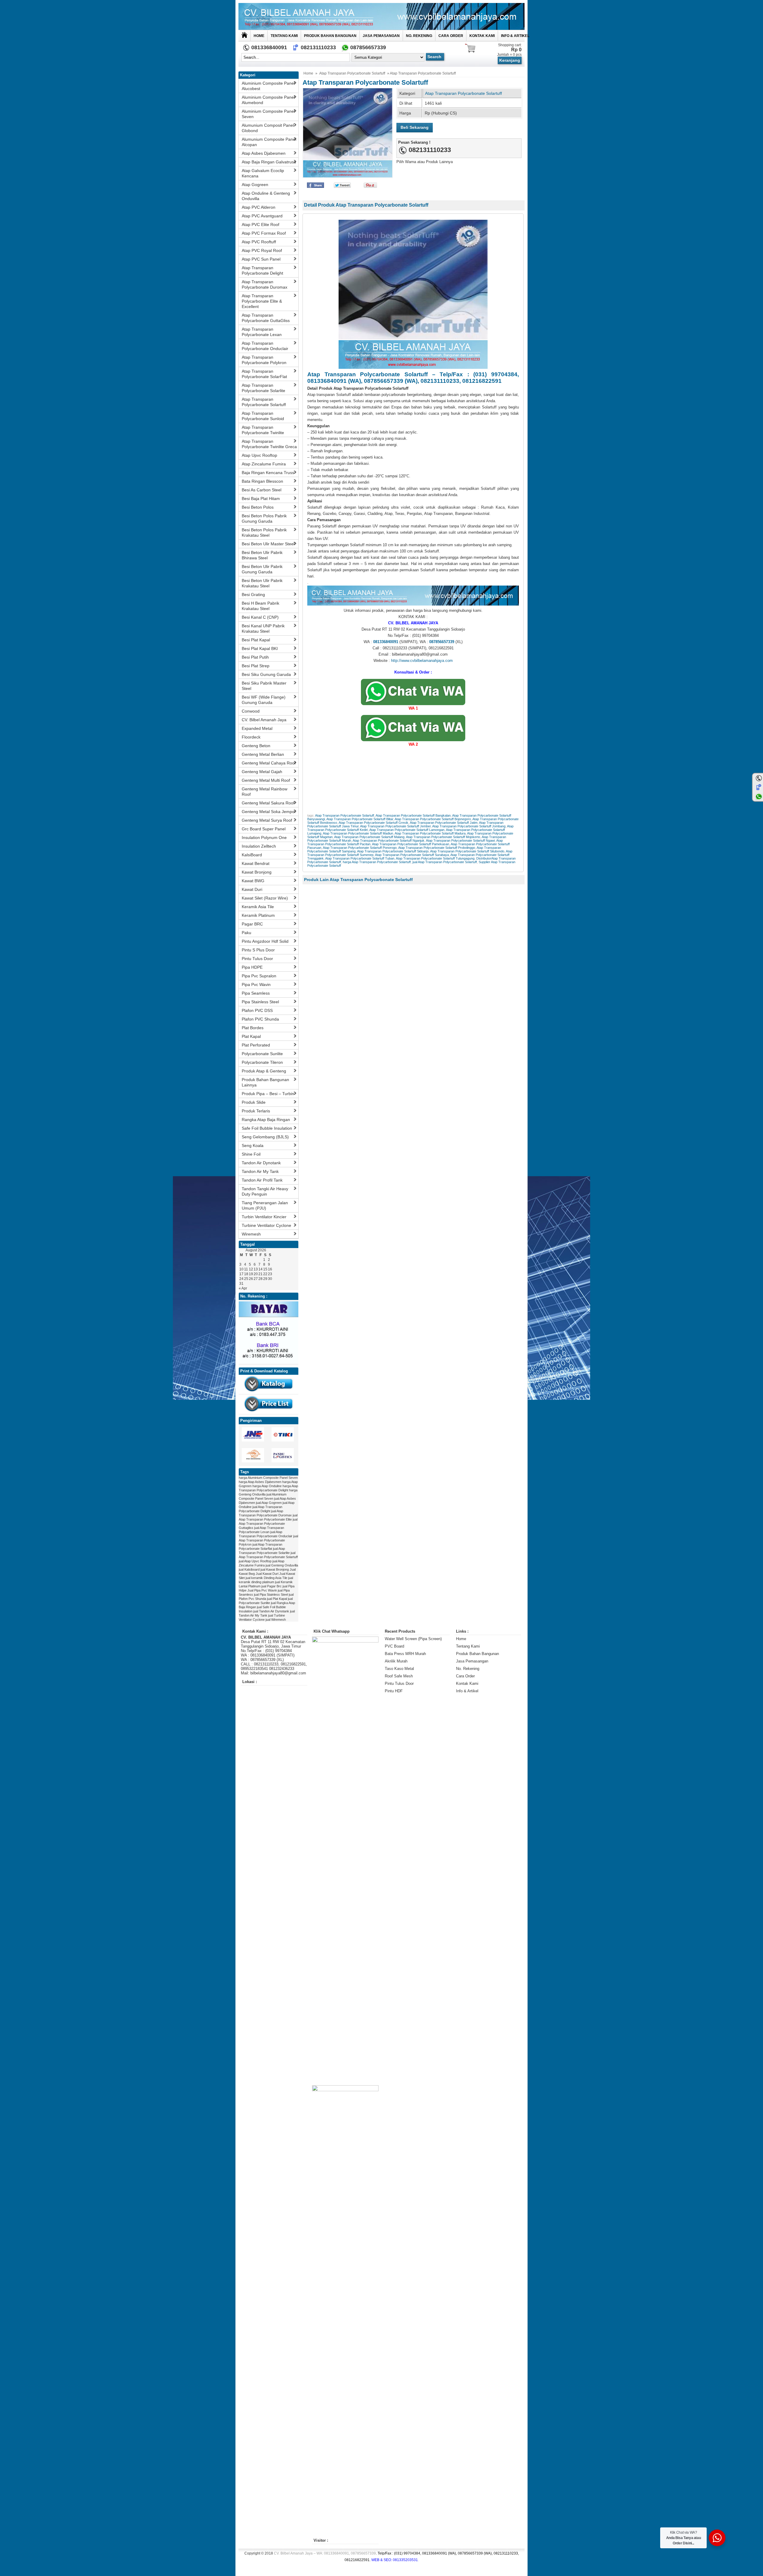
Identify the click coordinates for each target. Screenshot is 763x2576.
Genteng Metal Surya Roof (267, 820)
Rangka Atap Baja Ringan (266, 1120)
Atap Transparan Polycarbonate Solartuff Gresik (373, 823)
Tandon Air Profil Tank (262, 1180)
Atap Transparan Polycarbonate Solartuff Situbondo (467, 851)
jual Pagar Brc (272, 1586)
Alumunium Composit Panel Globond (268, 128)
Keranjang (510, 60)
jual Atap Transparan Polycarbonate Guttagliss (268, 1524)
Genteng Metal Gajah (262, 772)
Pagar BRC (252, 924)
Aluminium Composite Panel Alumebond (268, 100)
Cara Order (451, 36)
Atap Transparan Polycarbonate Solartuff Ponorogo (360, 848)
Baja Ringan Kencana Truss (268, 473)
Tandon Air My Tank (260, 1171)
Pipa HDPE (252, 967)
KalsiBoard (252, 855)
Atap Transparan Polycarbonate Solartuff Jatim (444, 823)
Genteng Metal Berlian (263, 754)
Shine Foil (251, 1154)
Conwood (251, 711)
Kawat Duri (252, 889)
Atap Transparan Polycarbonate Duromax (265, 284)
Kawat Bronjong (257, 872)
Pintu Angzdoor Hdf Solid (265, 941)
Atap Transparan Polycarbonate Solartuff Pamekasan (411, 844)
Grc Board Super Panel (264, 829)
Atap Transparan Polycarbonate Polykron (264, 360)
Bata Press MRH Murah (405, 1654)
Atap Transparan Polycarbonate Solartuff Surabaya (412, 855)
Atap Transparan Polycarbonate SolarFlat (264, 374)
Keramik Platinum (258, 915)
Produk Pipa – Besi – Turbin (268, 1094)
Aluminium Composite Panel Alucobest (268, 86)
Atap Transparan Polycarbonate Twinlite (263, 430)
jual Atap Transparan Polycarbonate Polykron (268, 1540)
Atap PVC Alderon (259, 207)
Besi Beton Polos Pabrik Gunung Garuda (264, 518)
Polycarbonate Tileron (262, 1062)
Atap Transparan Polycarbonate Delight (262, 270)
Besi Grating (253, 595)
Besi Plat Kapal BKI (260, 648)
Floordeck (251, 737)
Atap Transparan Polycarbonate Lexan (262, 332)
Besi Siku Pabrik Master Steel (264, 686)
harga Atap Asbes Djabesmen (260, 1482)
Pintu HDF (394, 1691)
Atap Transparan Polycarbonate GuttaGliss (266, 318)
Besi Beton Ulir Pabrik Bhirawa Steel (262, 555)
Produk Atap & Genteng (264, 1071)
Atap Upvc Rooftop (259, 455)
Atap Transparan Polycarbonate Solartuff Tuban (360, 858)
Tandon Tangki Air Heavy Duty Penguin (265, 1191)
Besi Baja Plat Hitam (261, 499)
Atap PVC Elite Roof (260, 225)
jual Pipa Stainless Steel (271, 1594)
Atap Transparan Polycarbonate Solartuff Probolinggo (437, 848)
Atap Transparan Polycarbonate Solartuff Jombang (469, 826)
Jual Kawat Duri (267, 1574)
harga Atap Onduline (267, 1486)
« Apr (243, 1288)
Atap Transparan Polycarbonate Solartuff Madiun (358, 833)
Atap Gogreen (255, 185)
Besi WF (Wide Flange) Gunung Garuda (264, 700)
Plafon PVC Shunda (260, 1019)
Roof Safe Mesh (399, 1676)
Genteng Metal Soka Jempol (269, 812)
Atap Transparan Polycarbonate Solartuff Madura (430, 833)
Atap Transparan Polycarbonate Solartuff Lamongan (407, 830)
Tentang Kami (284, 36)
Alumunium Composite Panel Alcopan (269, 142)
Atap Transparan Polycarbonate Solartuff (352, 73)
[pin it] (369, 186)
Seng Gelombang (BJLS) (265, 1137)
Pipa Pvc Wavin (256, 984)
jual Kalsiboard (249, 1569)
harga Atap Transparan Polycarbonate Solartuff (377, 862)
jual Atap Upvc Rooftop (255, 1561)
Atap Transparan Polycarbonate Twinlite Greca (269, 444)
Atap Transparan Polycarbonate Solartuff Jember (395, 826)
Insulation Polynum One (264, 837)
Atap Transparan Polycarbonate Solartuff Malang (369, 837)
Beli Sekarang (415, 127)
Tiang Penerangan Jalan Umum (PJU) (265, 1205)
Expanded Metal (257, 728)
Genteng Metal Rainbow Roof (265, 792)
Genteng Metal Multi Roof (266, 780)
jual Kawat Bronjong (275, 1569)
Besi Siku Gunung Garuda (266, 674)
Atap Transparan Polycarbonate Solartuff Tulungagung (435, 858)
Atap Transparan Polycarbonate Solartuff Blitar (360, 819)
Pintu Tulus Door (257, 959)
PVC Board (394, 1646)
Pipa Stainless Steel (260, 1002)
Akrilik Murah (396, 1661)
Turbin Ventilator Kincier (264, 1217)
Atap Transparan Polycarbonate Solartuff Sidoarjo (393, 851)
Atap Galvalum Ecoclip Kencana (263, 173)
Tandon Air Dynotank (261, 1163)
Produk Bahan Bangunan (330, 36)
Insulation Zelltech (259, 846)
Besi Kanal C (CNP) (260, 617)
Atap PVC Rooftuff (259, 242)
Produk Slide (254, 1102)
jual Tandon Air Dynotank (271, 1611)
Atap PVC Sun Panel (261, 259)
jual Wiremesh (276, 1620)
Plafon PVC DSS (257, 1010)
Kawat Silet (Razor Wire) (265, 898)
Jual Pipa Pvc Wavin (262, 1590)
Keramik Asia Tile (258, 907)
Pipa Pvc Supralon (259, 976)
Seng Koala (253, 1145)
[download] (269, 1393)
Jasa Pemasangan (381, 36)
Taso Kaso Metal (399, 1669)
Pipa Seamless (256, 993)
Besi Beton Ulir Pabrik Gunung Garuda (262, 569)
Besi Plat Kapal (256, 640)
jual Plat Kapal (277, 1599)
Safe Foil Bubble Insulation (267, 1128)
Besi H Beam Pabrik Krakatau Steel (260, 606)
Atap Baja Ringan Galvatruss (269, 162)
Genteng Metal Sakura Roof (268, 803)
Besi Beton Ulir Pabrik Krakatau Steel (262, 583)
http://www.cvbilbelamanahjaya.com (422, 661)
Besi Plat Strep (256, 666)
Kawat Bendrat (256, 863)
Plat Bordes (253, 1028)
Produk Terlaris (256, 1111)
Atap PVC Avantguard (262, 216)
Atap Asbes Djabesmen (264, 153)
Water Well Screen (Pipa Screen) (413, 1639)
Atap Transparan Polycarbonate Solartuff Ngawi (460, 840)
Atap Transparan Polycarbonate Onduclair (265, 346)
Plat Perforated (256, 1045)
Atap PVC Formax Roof (264, 233)
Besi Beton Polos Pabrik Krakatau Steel (264, 532)
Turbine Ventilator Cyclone (266, 1225)
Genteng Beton (256, 746)
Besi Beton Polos (258, 507)
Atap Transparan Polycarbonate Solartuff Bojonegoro (433, 819)
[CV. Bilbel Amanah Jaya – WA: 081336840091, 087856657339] (381, 16)
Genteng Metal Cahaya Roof (269, 763)
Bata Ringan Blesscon (262, 481)
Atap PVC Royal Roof (262, 250)
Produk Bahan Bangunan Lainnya (265, 1082)
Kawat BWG (253, 881)
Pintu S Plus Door (258, 950)
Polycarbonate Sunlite (262, 1054)
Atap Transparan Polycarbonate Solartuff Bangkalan (413, 815)
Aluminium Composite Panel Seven (268, 114)
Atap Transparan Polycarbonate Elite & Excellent (262, 301)
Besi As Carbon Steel (262, 490)
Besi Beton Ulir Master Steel (268, 544)
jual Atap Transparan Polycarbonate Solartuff (445, 862)
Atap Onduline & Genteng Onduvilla (266, 196)
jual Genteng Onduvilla (282, 1565)
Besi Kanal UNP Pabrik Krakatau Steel (263, 628)
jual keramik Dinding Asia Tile (266, 1578)
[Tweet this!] (342, 186)
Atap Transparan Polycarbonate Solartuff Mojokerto (443, 837)
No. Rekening (419, 36)
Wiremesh (251, 1234)
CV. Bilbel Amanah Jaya (264, 720)
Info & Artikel (515, 36)
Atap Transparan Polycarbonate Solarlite (263, 388)
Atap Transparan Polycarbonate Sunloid (263, 416)
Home (259, 36)
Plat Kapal (251, 1036)
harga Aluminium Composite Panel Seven (268, 1478)
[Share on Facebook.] (315, 186)
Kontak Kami (482, 36)
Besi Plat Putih (255, 657)
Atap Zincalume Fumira (264, 464)
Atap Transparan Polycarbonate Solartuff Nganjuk (389, 840)
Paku (246, 933)
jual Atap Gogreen (269, 1503)
